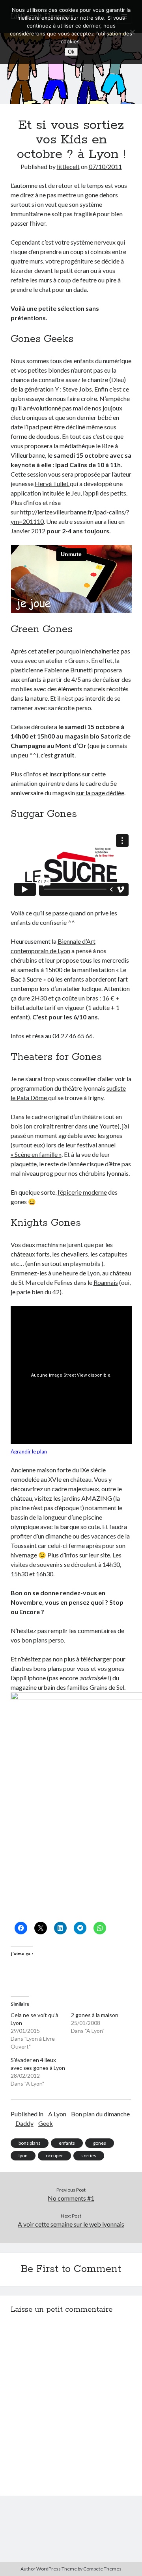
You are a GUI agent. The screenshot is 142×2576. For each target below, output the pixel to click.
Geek (46, 2123)
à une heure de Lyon (74, 1273)
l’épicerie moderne (82, 1192)
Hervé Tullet (52, 483)
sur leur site (95, 1555)
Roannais (106, 1282)
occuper (54, 2156)
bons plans (30, 2143)
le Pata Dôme (29, 1098)
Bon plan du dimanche (100, 2114)
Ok (71, 52)
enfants (67, 2143)
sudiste (116, 1088)
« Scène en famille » (36, 1154)
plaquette (24, 1164)
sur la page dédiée (100, 793)
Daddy (24, 2123)
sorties (89, 2156)
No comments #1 (71, 2198)
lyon (23, 2156)
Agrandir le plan (29, 1451)
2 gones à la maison (95, 2015)
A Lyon (57, 2114)
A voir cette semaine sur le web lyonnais (71, 2224)
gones (100, 2143)
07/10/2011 (105, 166)
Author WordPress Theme (49, 2569)
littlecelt (68, 166)
